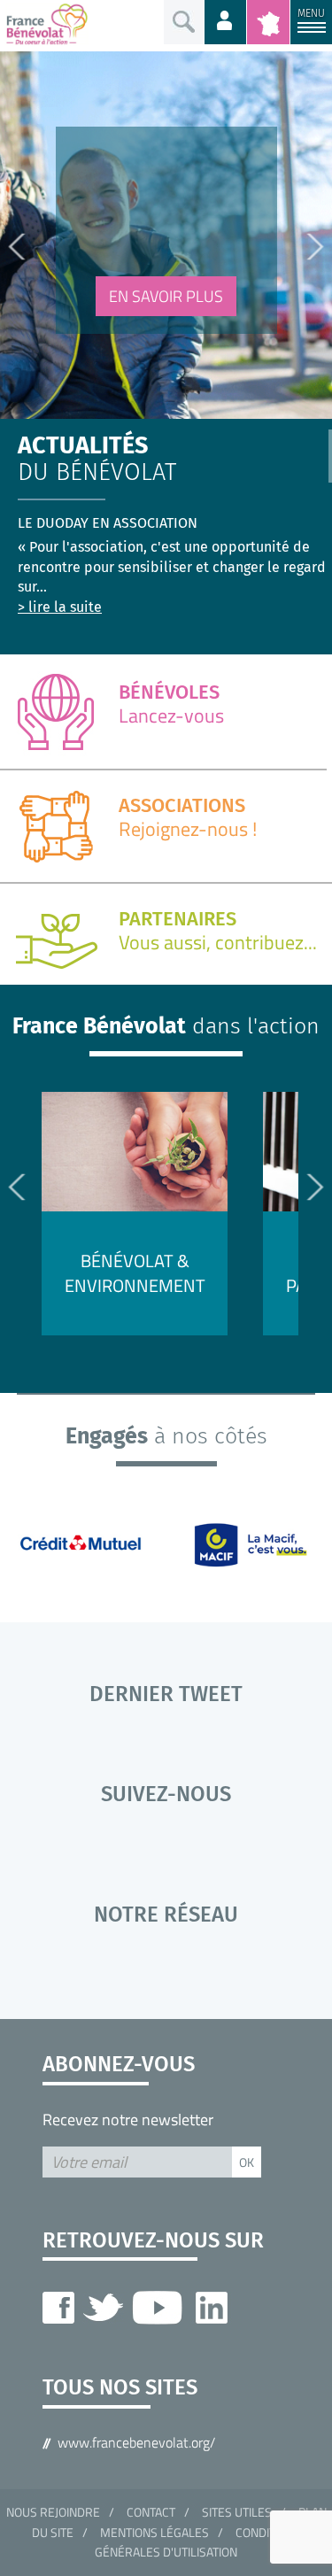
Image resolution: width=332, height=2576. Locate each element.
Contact (151, 2512)
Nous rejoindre (53, 2512)
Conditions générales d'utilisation (198, 2542)
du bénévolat (97, 460)
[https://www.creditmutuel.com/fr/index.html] (90, 1543)
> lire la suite (60, 607)
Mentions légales (154, 2532)
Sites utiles (237, 2512)
